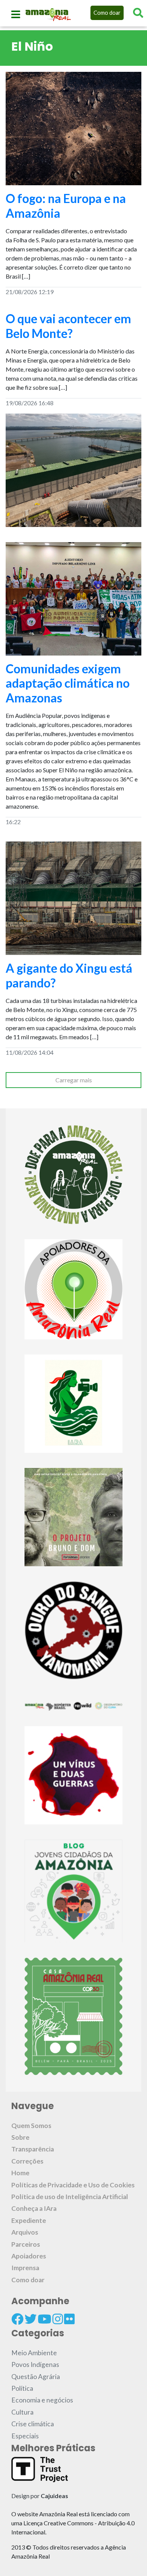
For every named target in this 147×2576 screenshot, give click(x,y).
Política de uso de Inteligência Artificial (70, 2197)
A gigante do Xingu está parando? (69, 975)
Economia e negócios (42, 2400)
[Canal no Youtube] (44, 2319)
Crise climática (33, 2424)
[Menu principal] (16, 14)
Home (20, 2173)
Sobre (20, 2137)
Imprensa (25, 2268)
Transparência (33, 2149)
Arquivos (25, 2232)
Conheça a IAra (34, 2208)
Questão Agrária (36, 2377)
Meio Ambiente (34, 2353)
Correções (27, 2161)
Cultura (22, 2412)
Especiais (25, 2436)
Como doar (107, 13)
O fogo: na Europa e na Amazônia (66, 205)
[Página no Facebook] (17, 2319)
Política (22, 2388)
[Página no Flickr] (69, 2319)
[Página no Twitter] (31, 2319)
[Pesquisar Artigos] (138, 13)
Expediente (29, 2220)
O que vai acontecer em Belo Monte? (68, 326)
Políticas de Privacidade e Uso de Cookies (73, 2185)
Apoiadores (29, 2256)
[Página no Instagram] (58, 2319)
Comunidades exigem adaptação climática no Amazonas (68, 683)
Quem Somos (31, 2126)
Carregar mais (74, 1080)
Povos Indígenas (35, 2364)
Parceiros (26, 2244)
